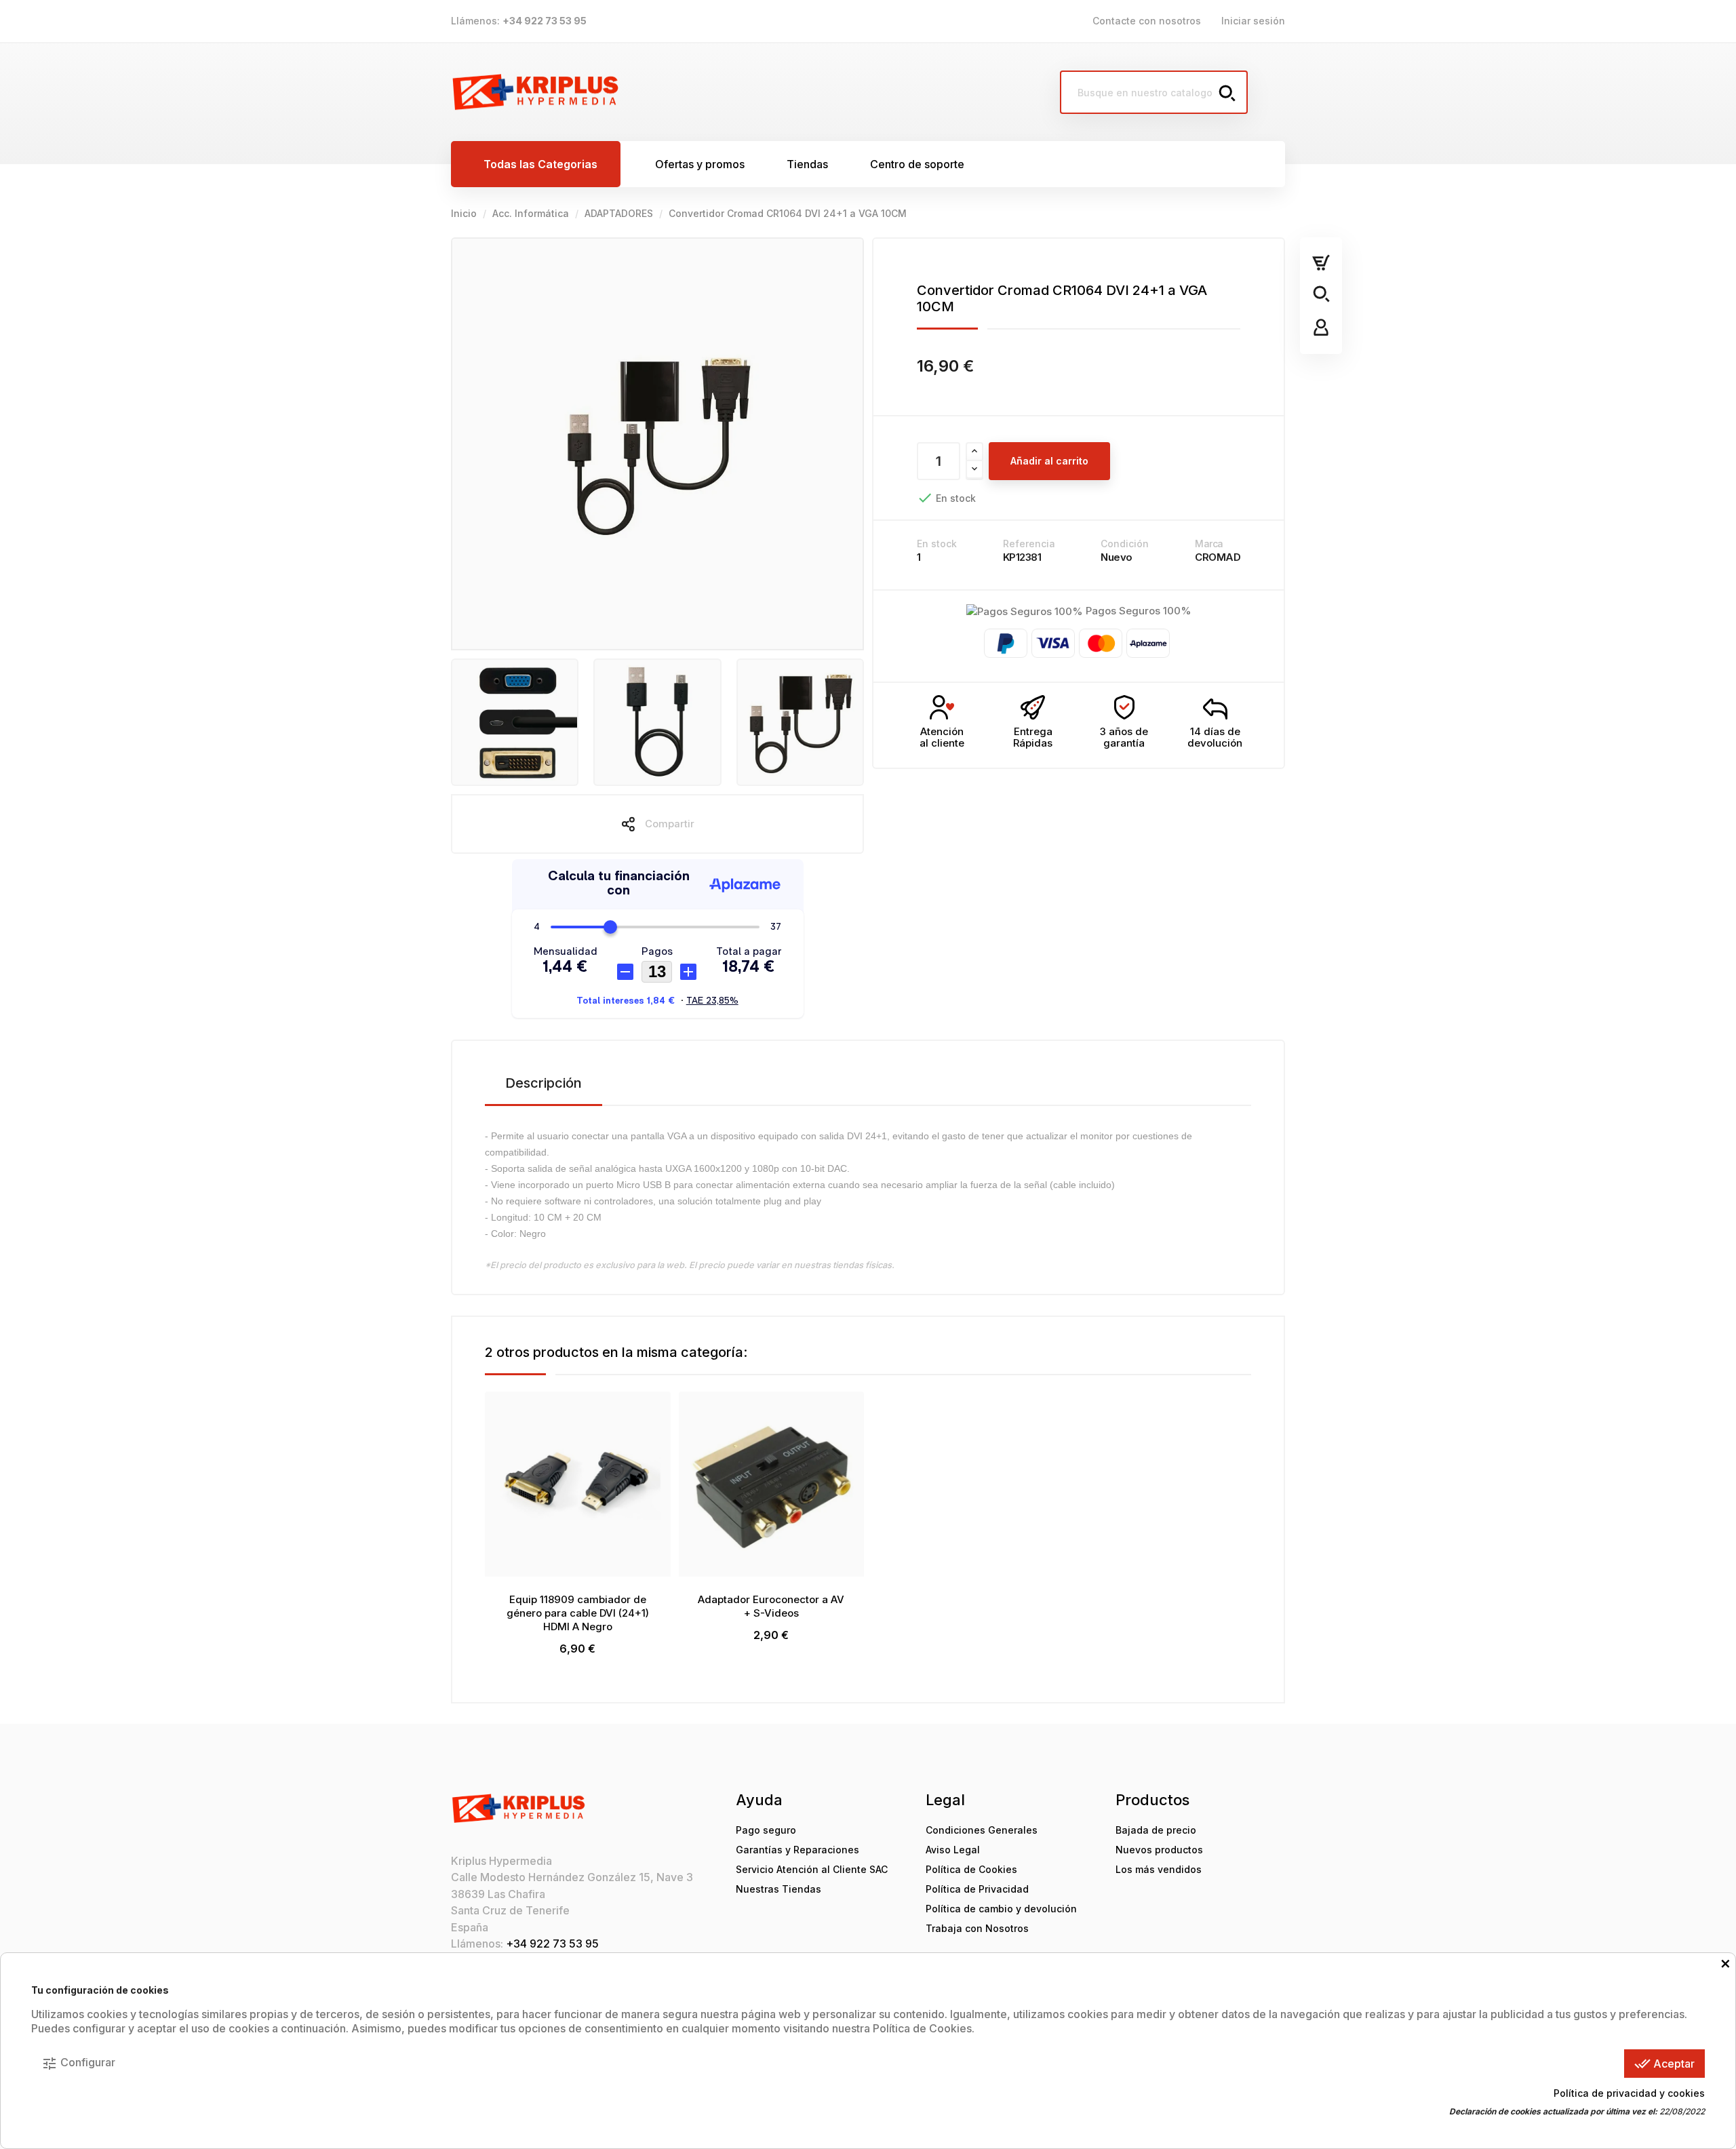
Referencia (1029, 544)
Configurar (78, 2064)
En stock (937, 544)
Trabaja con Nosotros (977, 1928)
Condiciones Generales (982, 1830)
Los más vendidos (1159, 1869)
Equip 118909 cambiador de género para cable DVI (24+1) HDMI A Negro (578, 1613)
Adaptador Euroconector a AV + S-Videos (771, 1606)
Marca (1209, 544)
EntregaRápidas (1033, 737)
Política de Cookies (971, 1869)
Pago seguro (766, 1830)
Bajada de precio (1156, 1830)
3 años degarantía (1124, 737)
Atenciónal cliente (942, 737)
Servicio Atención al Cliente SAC (812, 1869)
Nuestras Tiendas (778, 1889)
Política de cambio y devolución (1001, 1909)
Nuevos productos (1159, 1850)
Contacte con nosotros (1147, 21)
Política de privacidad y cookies (1629, 2093)
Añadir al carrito (1049, 461)
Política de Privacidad (977, 1889)
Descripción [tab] (544, 1083)
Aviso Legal (953, 1850)
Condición (1125, 544)
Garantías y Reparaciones (797, 1850)
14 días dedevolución (1215, 737)
